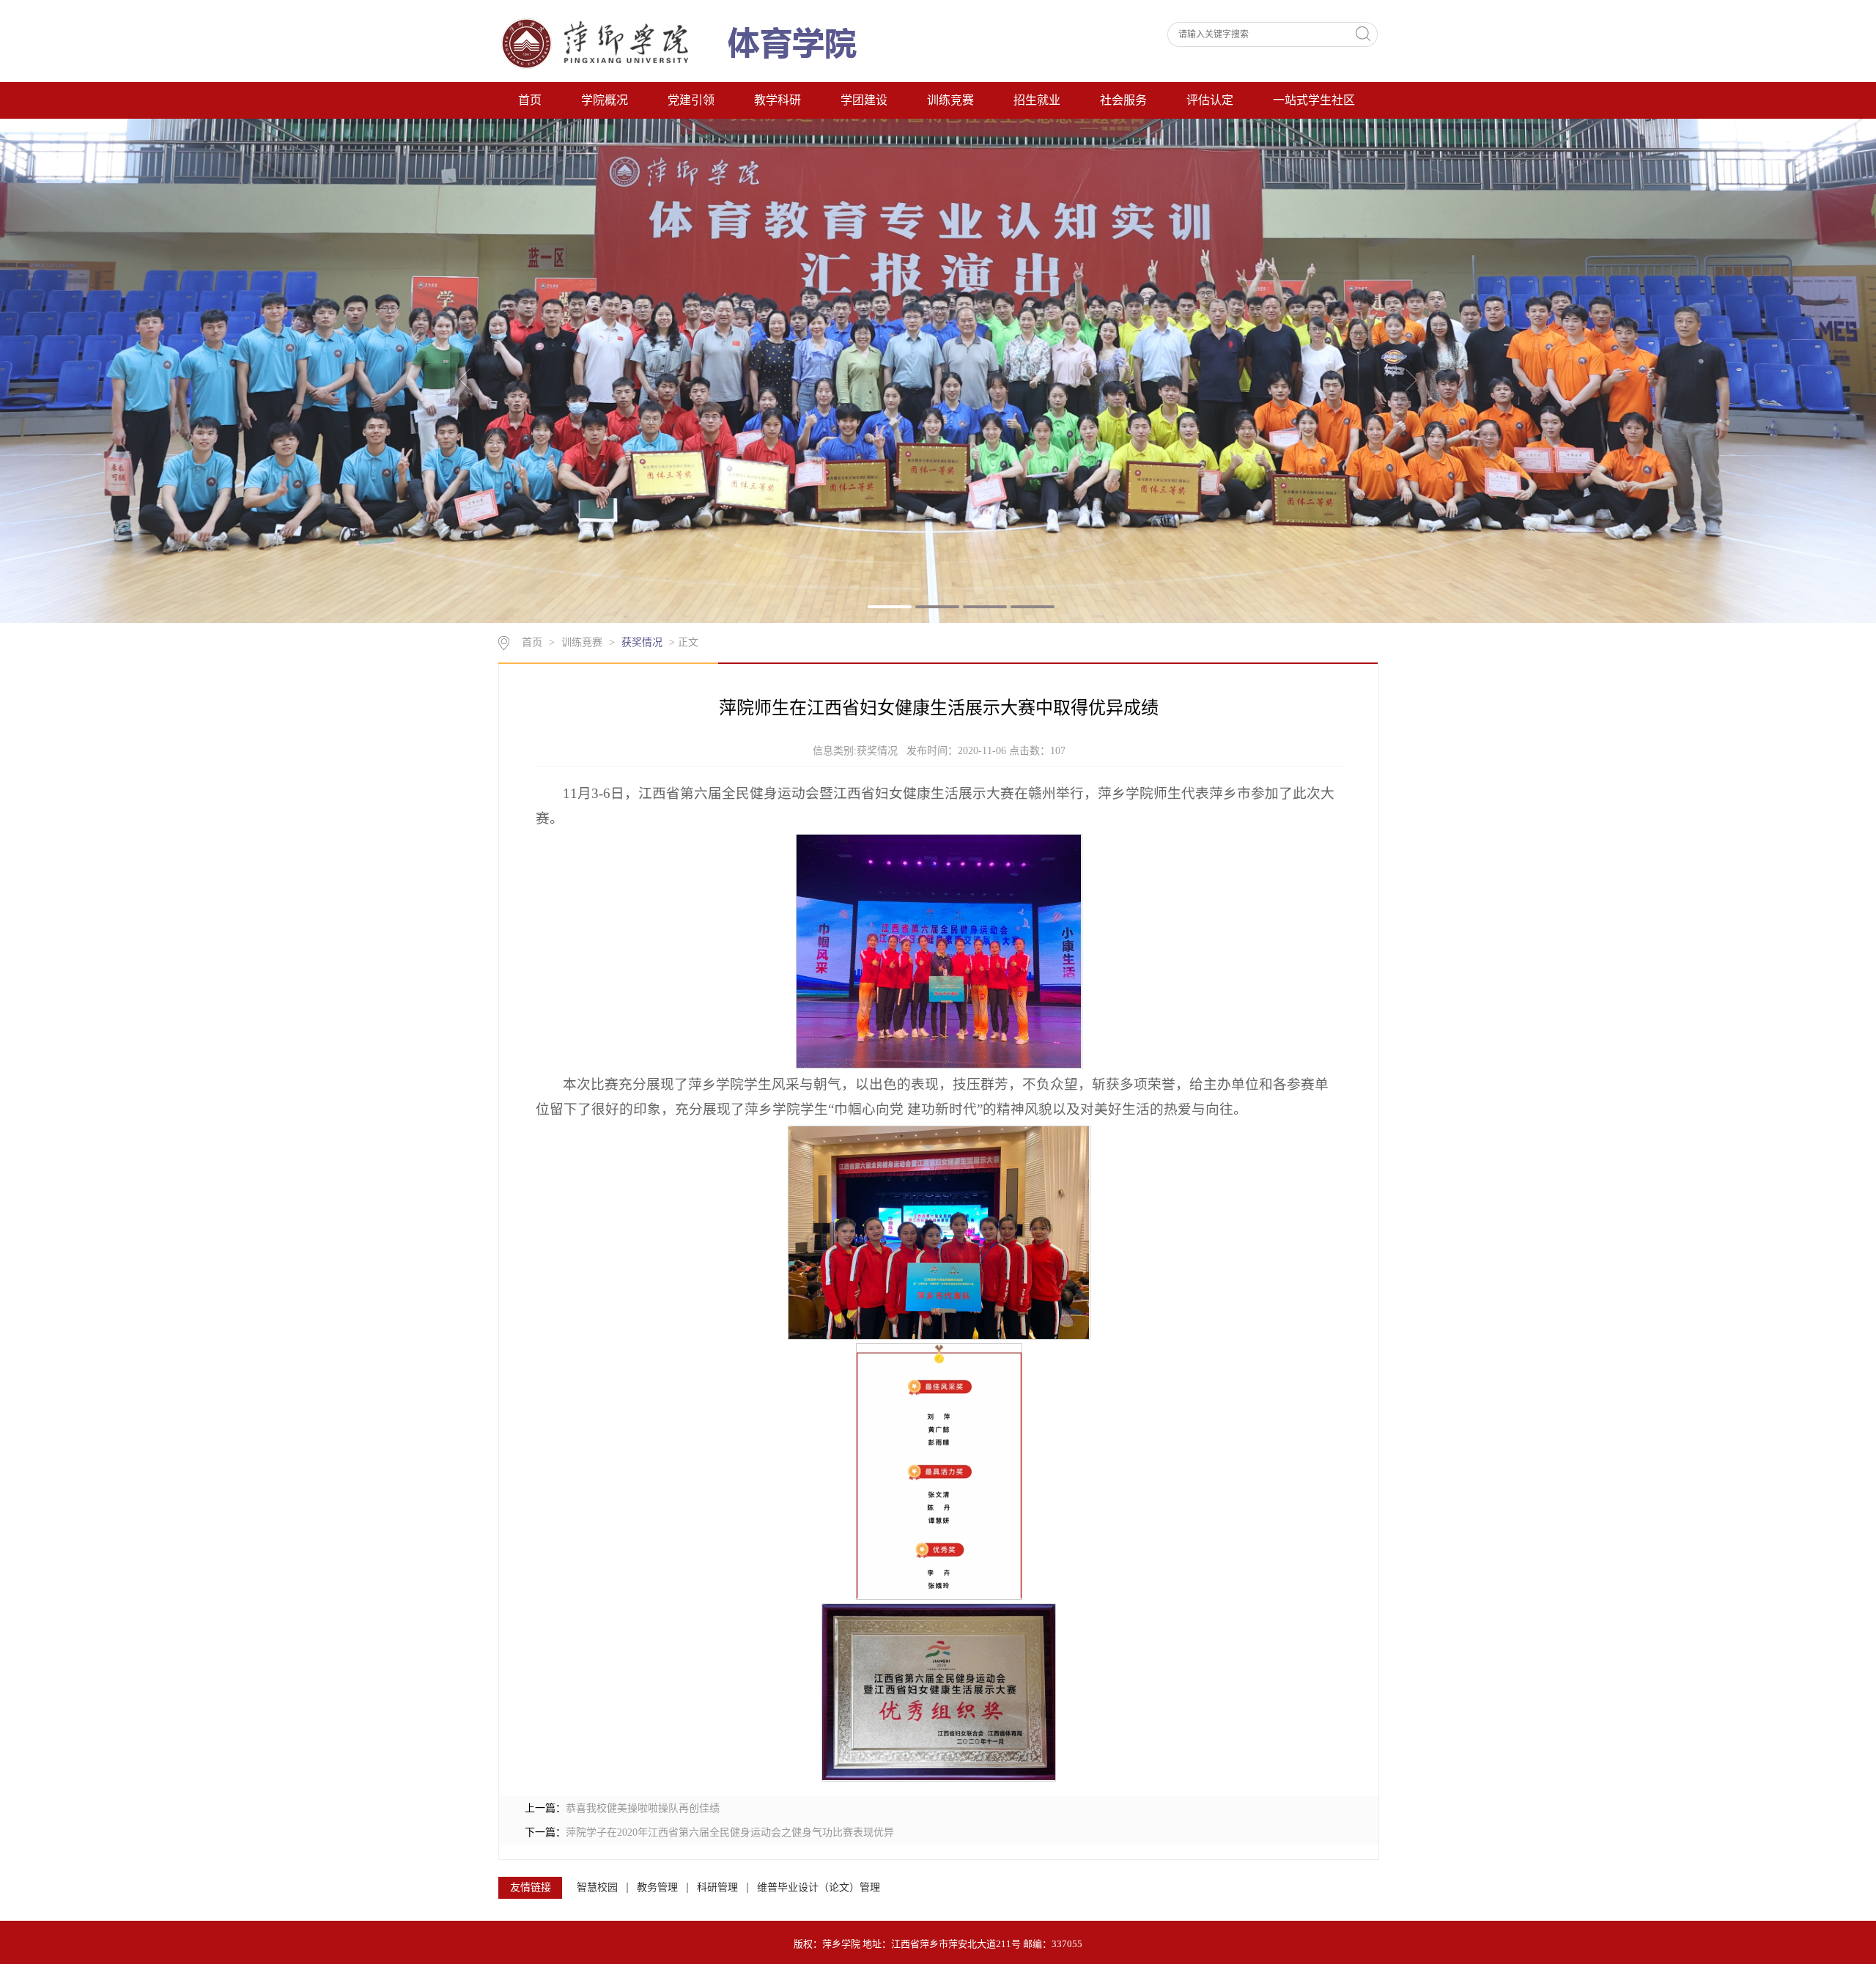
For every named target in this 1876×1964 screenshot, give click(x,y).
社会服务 (1123, 100)
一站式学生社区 (1314, 100)
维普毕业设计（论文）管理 (819, 1887)
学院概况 (605, 100)
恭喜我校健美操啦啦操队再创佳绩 (643, 1808)
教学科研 (778, 100)
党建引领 (691, 100)
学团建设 (864, 100)
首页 (530, 100)
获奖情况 (642, 642)
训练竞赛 (950, 100)
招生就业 (1037, 100)
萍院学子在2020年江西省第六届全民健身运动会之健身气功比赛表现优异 (730, 1832)
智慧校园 (597, 1887)
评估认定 (1210, 100)
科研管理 (717, 1887)
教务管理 (657, 1887)
